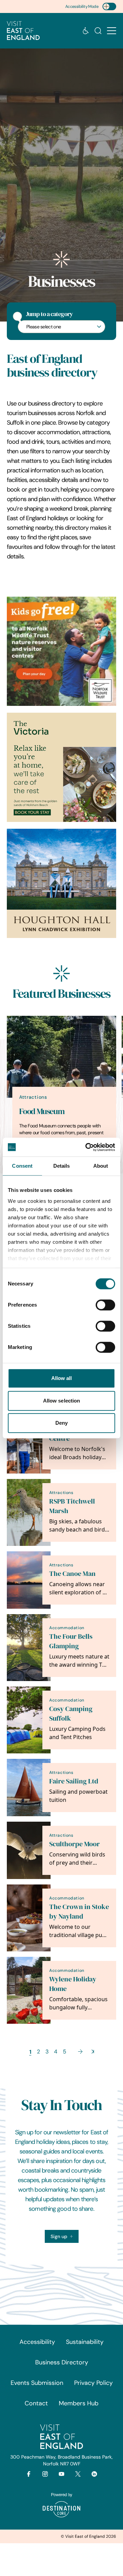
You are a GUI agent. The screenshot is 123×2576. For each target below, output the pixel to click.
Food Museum (42, 1111)
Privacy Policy (93, 2383)
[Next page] (80, 2052)
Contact (36, 2403)
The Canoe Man (72, 1574)
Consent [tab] (22, 1166)
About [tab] (101, 1166)
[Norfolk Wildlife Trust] (61, 651)
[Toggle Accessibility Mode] (109, 6)
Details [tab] (62, 1166)
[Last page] (93, 2052)
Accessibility (37, 2342)
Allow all (62, 1378)
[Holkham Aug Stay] (61, 767)
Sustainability (85, 2342)
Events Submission (37, 2383)
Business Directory (62, 2362)
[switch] (105, 1305)
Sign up (59, 2236)
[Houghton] (61, 883)
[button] (112, 31)
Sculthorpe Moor (74, 1844)
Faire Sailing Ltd (74, 1781)
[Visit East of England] (23, 31)
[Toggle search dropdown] (98, 31)
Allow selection (62, 1401)
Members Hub (79, 2403)
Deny (61, 1423)
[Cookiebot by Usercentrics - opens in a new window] (87, 1147)
